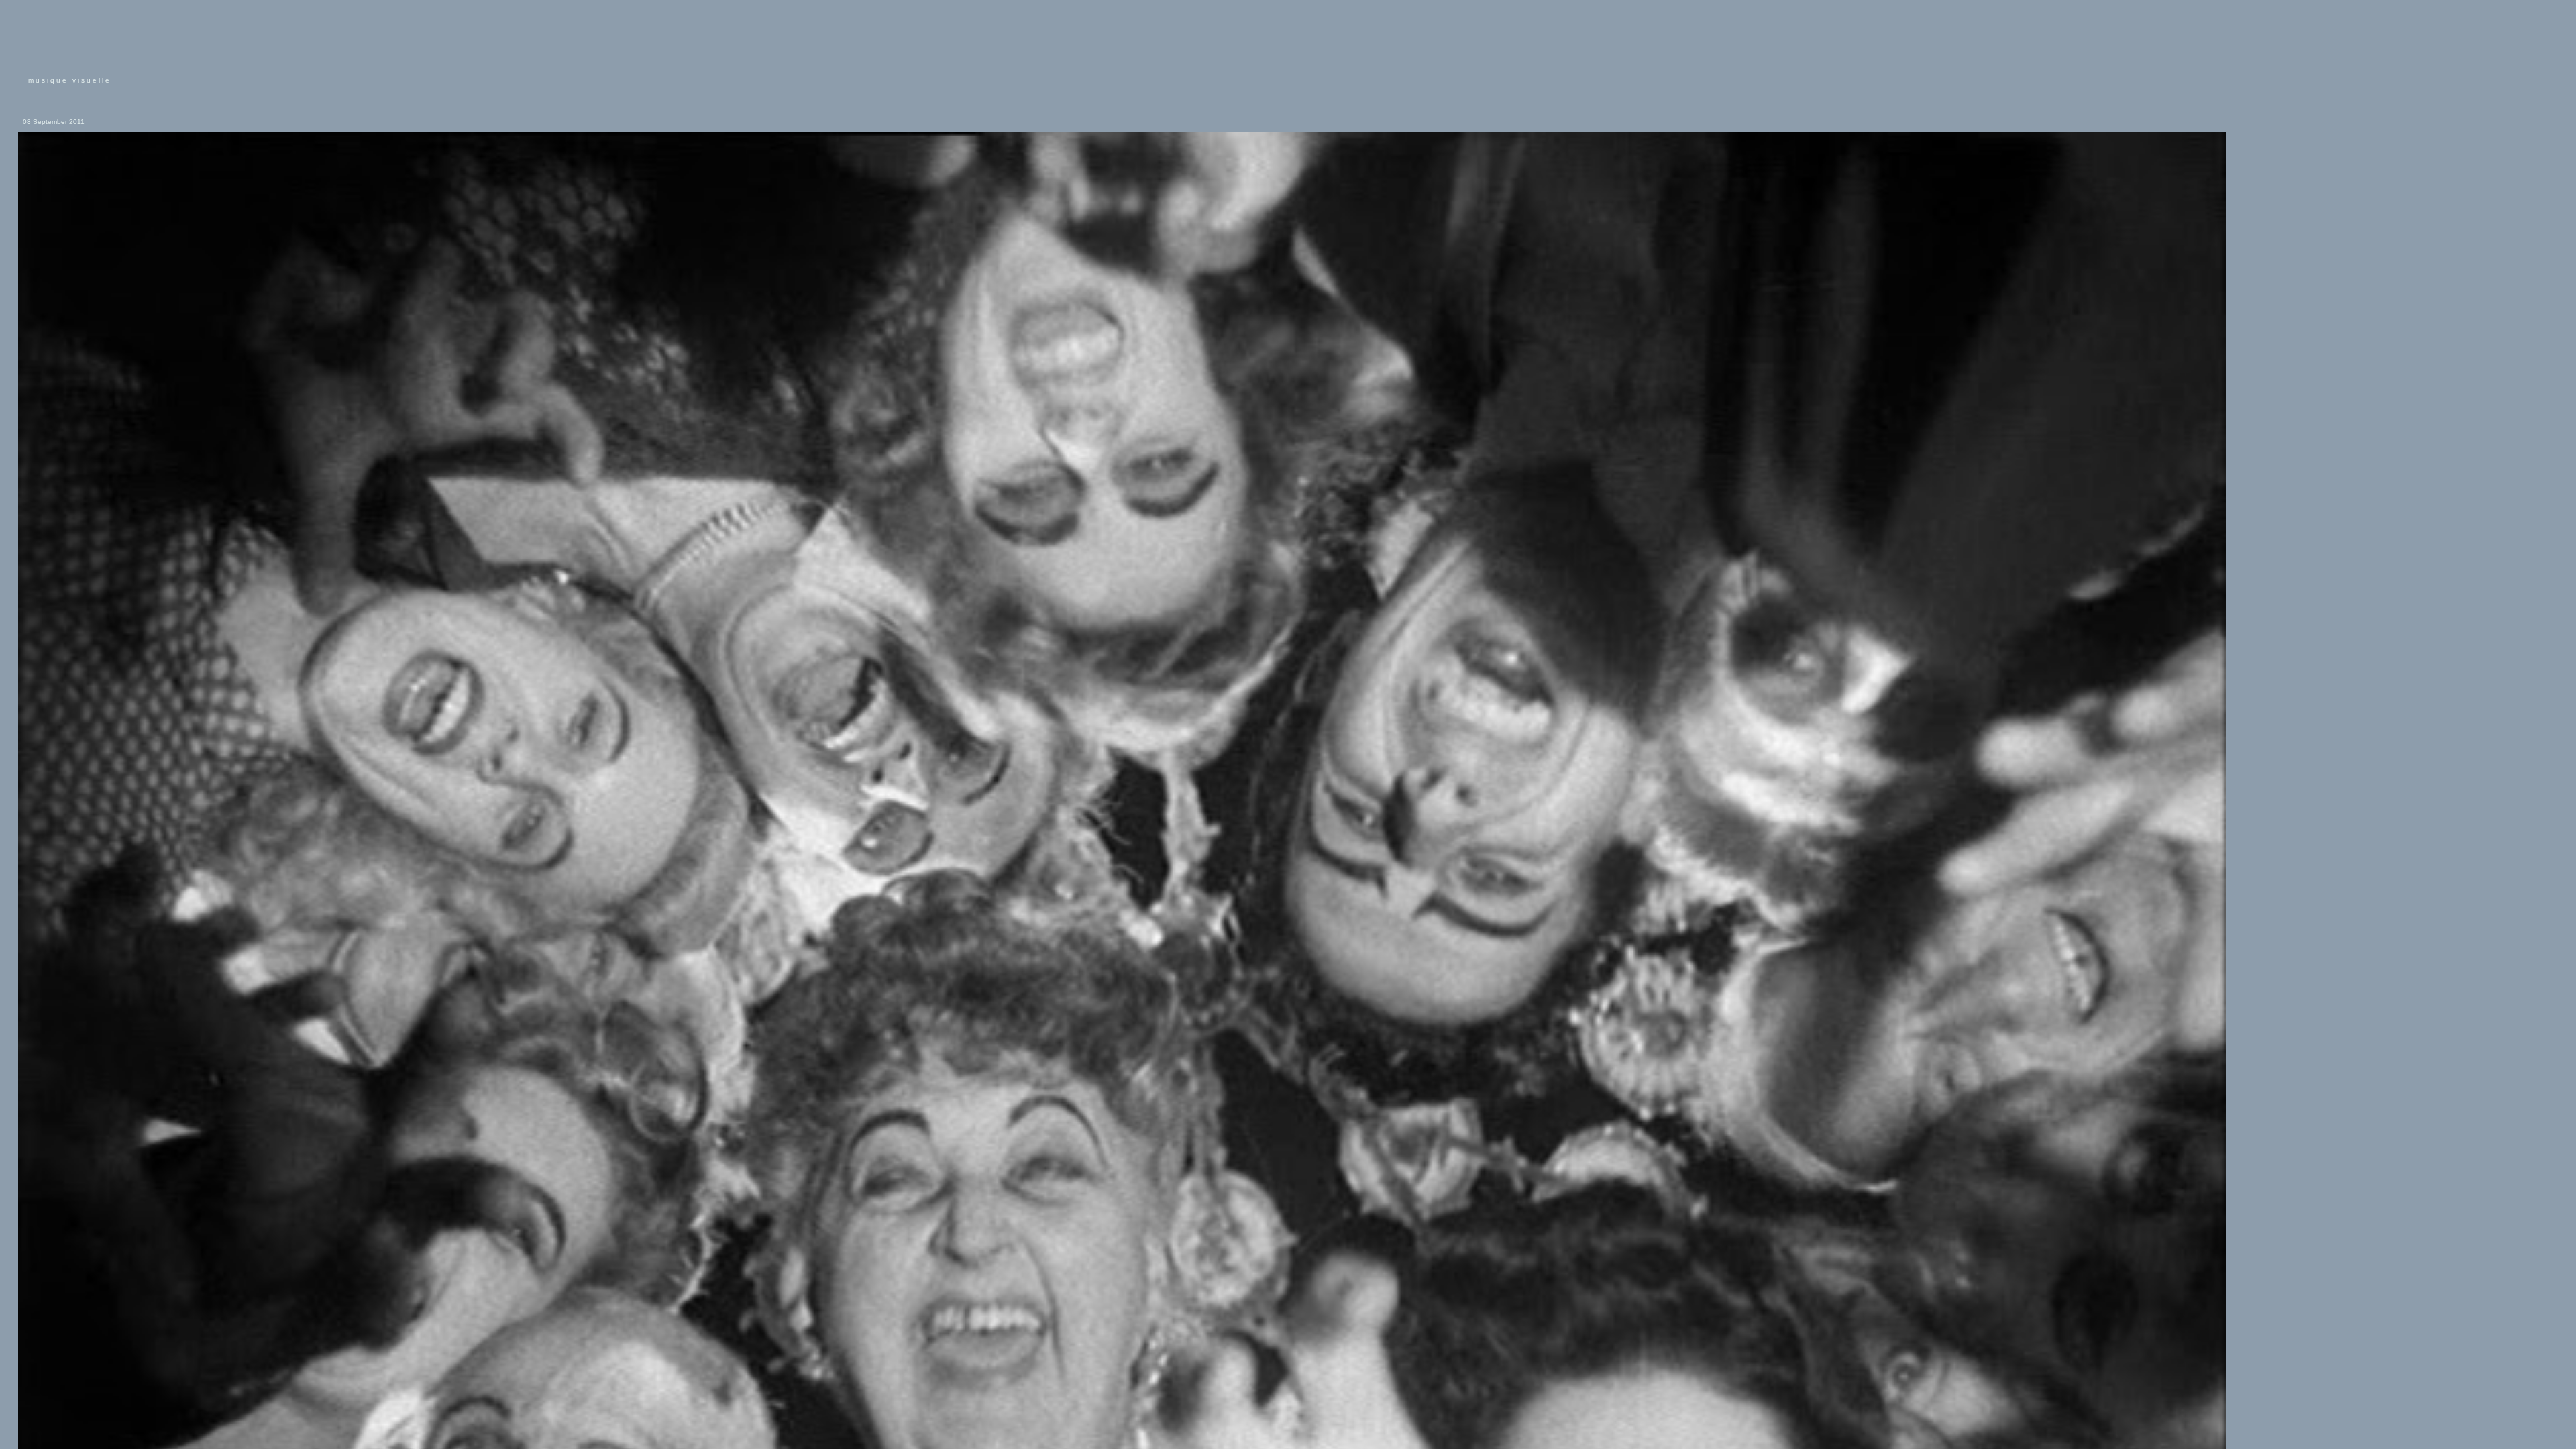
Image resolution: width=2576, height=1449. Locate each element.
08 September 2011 (54, 122)
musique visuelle (70, 80)
